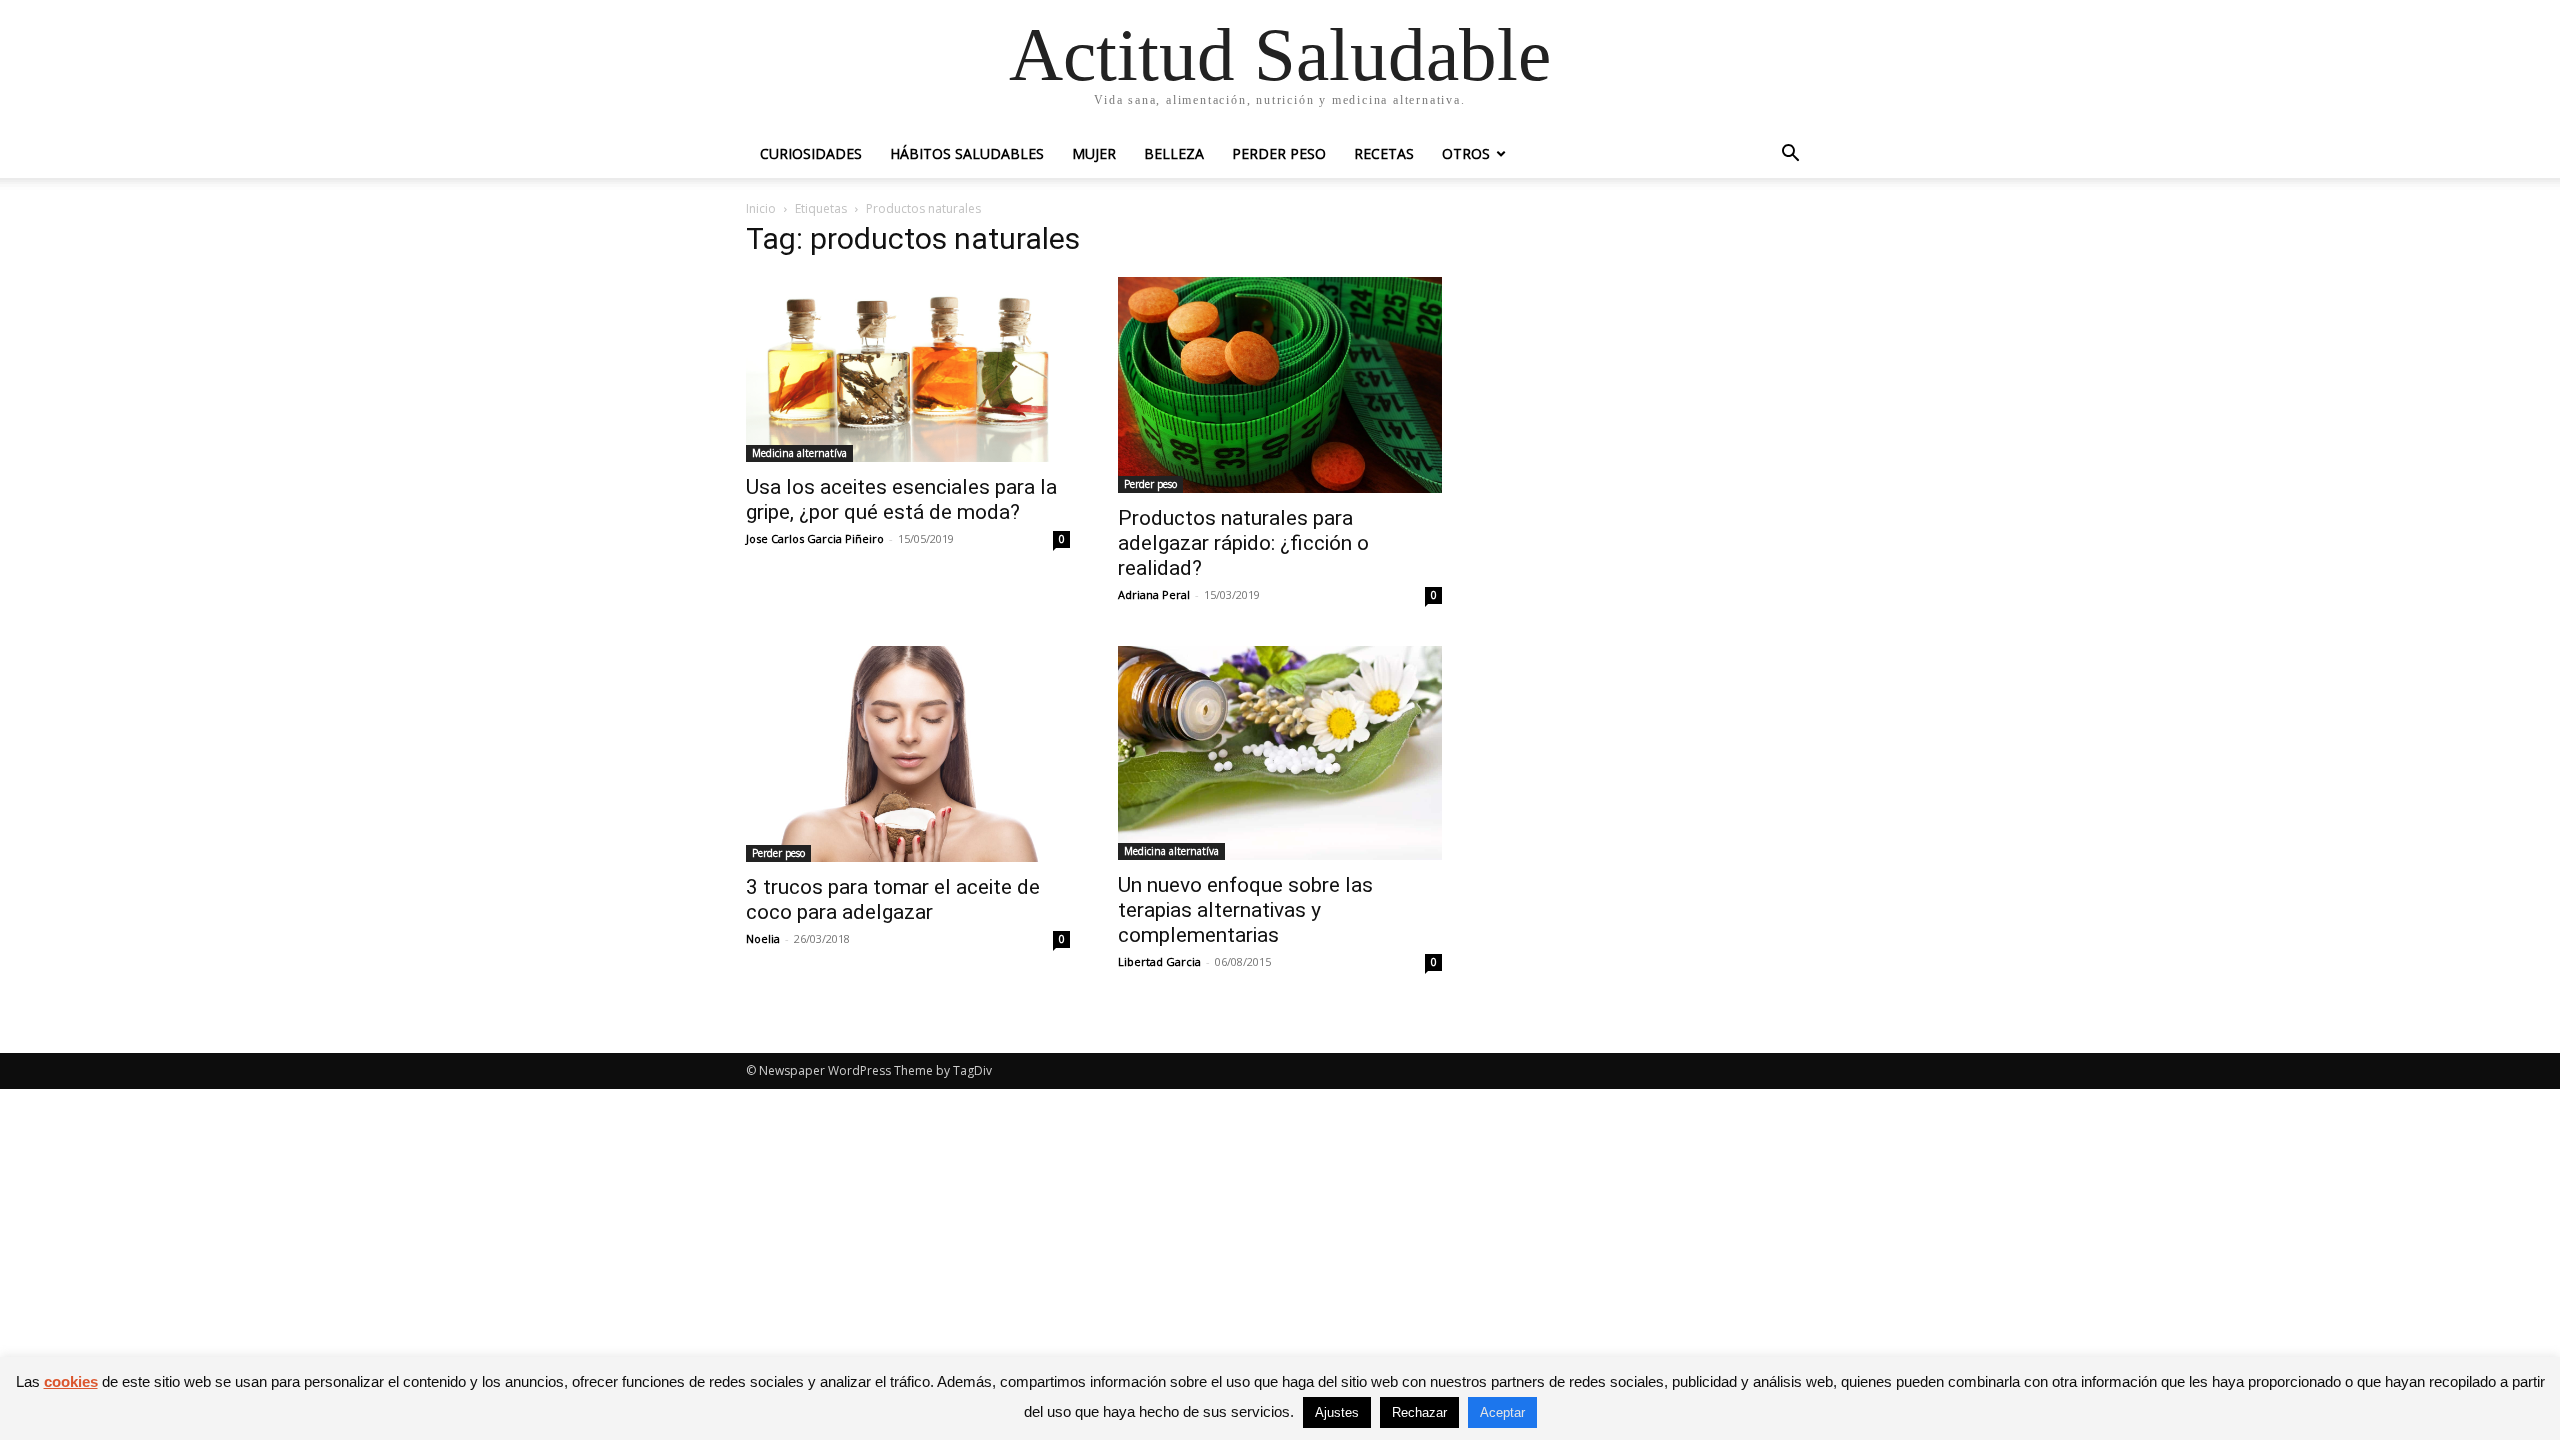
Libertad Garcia (1159, 961)
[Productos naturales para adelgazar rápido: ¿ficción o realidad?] (1280, 385)
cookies (71, 1381)
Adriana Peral (1154, 594)
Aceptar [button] (1502, 1412)
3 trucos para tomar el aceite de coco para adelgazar (893, 899)
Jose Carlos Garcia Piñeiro (815, 538)
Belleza (1174, 153)
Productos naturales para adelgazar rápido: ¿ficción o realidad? (1243, 543)
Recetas (1384, 153)
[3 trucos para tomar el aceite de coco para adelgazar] (908, 754)
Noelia (763, 938)
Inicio (761, 208)
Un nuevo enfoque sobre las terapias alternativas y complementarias (1245, 910)
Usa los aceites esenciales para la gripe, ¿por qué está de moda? (901, 499)
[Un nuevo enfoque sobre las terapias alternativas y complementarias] (1280, 753)
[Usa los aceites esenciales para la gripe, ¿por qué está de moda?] (908, 369)
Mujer (1094, 153)
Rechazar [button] (1419, 1412)
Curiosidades (811, 153)
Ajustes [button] (1337, 1412)
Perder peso (1279, 153)
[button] (1790, 155)
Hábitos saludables (967, 153)
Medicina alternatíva (799, 453)
